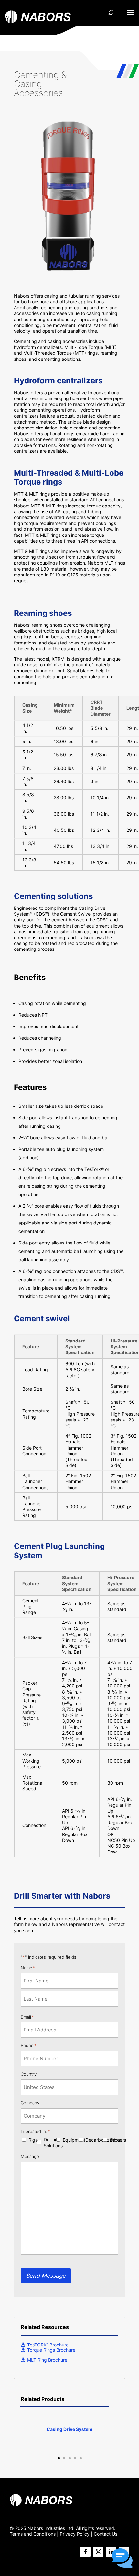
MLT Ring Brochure (47, 2360)
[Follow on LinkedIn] (111, 2552)
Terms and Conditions (33, 2534)
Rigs (31, 2140)
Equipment (69, 2140)
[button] (122, 2559)
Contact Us (106, 2534)
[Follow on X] (98, 2552)
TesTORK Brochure (48, 2345)
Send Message (46, 2276)
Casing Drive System (69, 2429)
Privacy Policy (75, 2534)
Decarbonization (92, 2140)
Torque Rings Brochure (51, 2350)
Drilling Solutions (48, 2143)
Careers (113, 2140)
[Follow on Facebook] (85, 2552)
